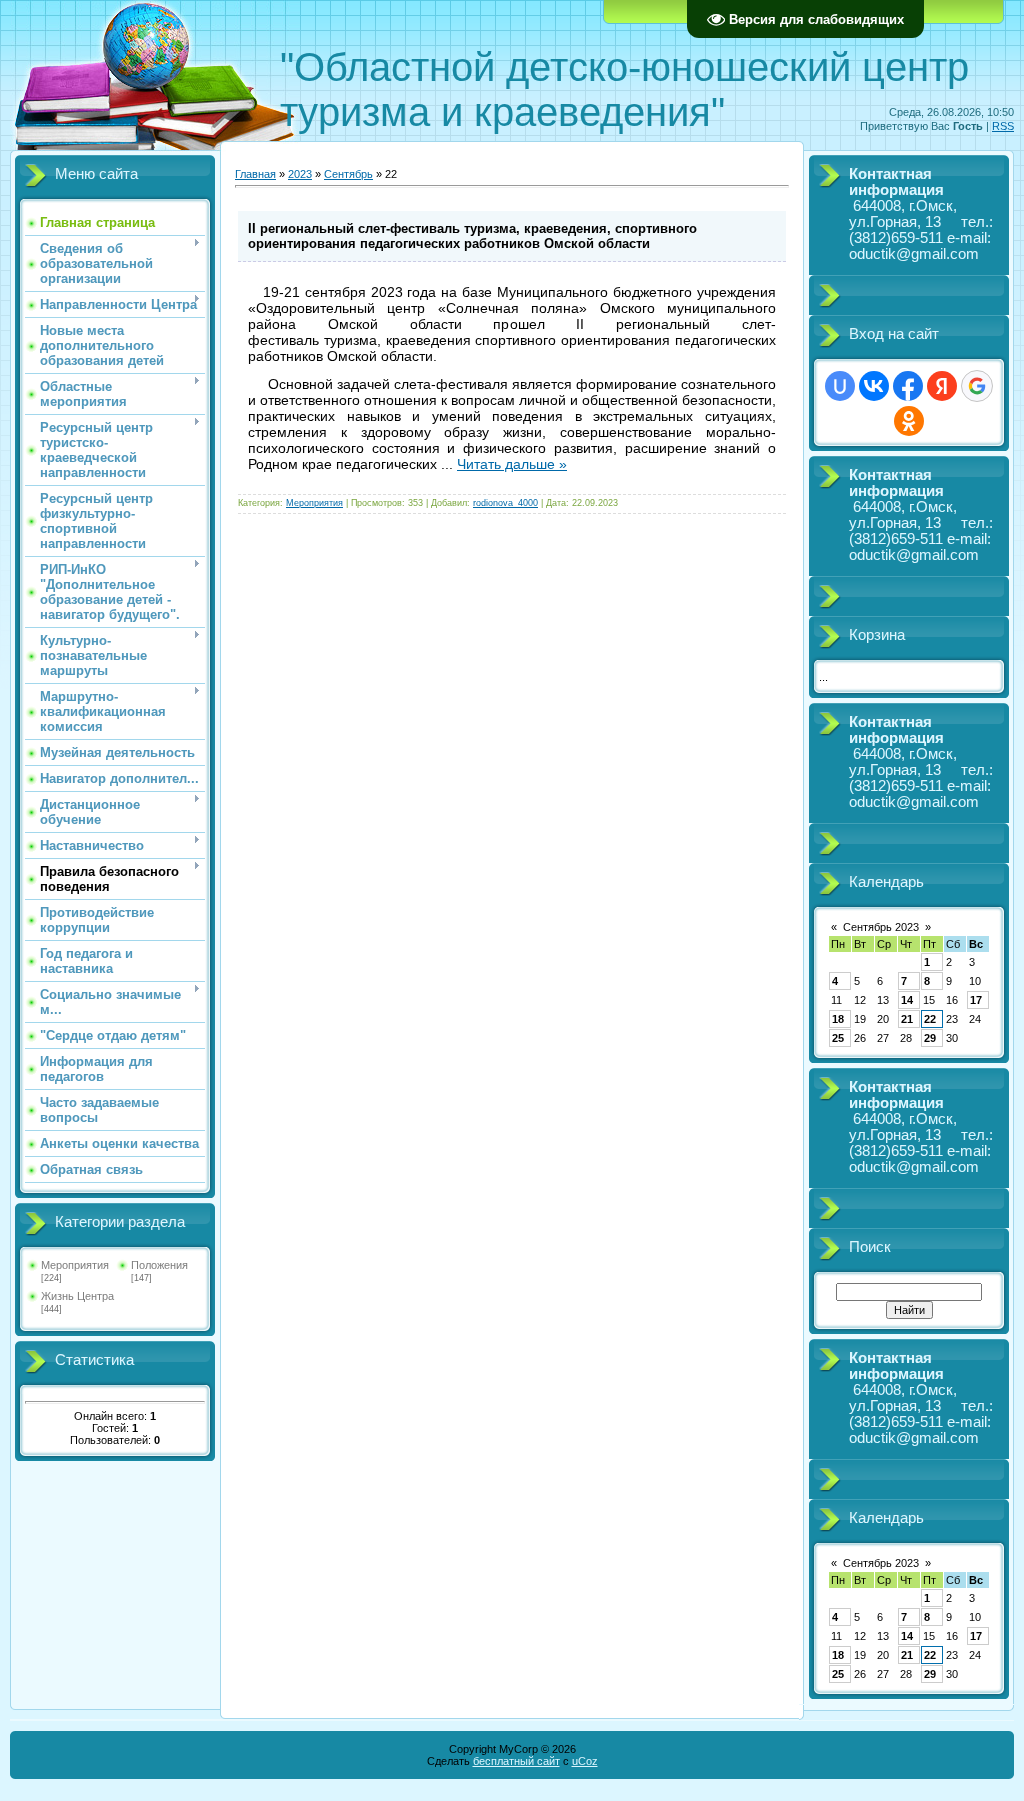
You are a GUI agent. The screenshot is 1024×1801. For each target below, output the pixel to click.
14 (907, 1000)
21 (907, 1019)
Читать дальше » (512, 464)
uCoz (585, 1761)
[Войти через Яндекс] (942, 386)
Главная (255, 174)
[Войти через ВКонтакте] (874, 386)
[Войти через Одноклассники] (909, 421)
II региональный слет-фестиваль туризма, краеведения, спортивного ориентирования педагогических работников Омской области (472, 236)
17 (976, 1000)
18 (838, 1019)
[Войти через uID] (840, 386)
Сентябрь (348, 174)
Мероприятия (75, 1265)
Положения (159, 1265)
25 (838, 1038)
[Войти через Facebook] (908, 386)
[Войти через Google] (977, 386)
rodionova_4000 (505, 503)
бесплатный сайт (516, 1761)
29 (930, 1038)
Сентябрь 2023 (881, 927)
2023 (300, 174)
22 (930, 1019)
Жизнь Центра (77, 1296)
